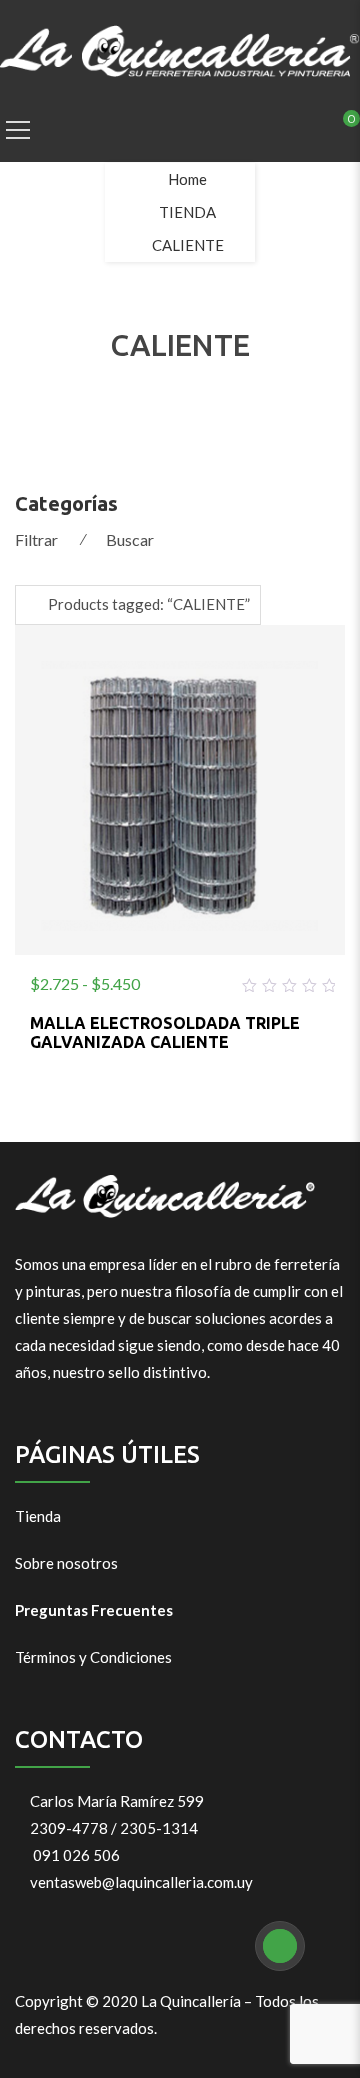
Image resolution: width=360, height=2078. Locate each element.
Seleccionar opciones (180, 980)
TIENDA (187, 212)
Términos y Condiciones (93, 1657)
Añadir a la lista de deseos (132, 980)
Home (187, 179)
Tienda (38, 1516)
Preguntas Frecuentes (94, 1610)
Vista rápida (228, 980)
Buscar (130, 539)
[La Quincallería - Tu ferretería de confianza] (180, 49)
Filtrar (36, 539)
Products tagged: (149, 604)
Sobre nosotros (66, 1563)
